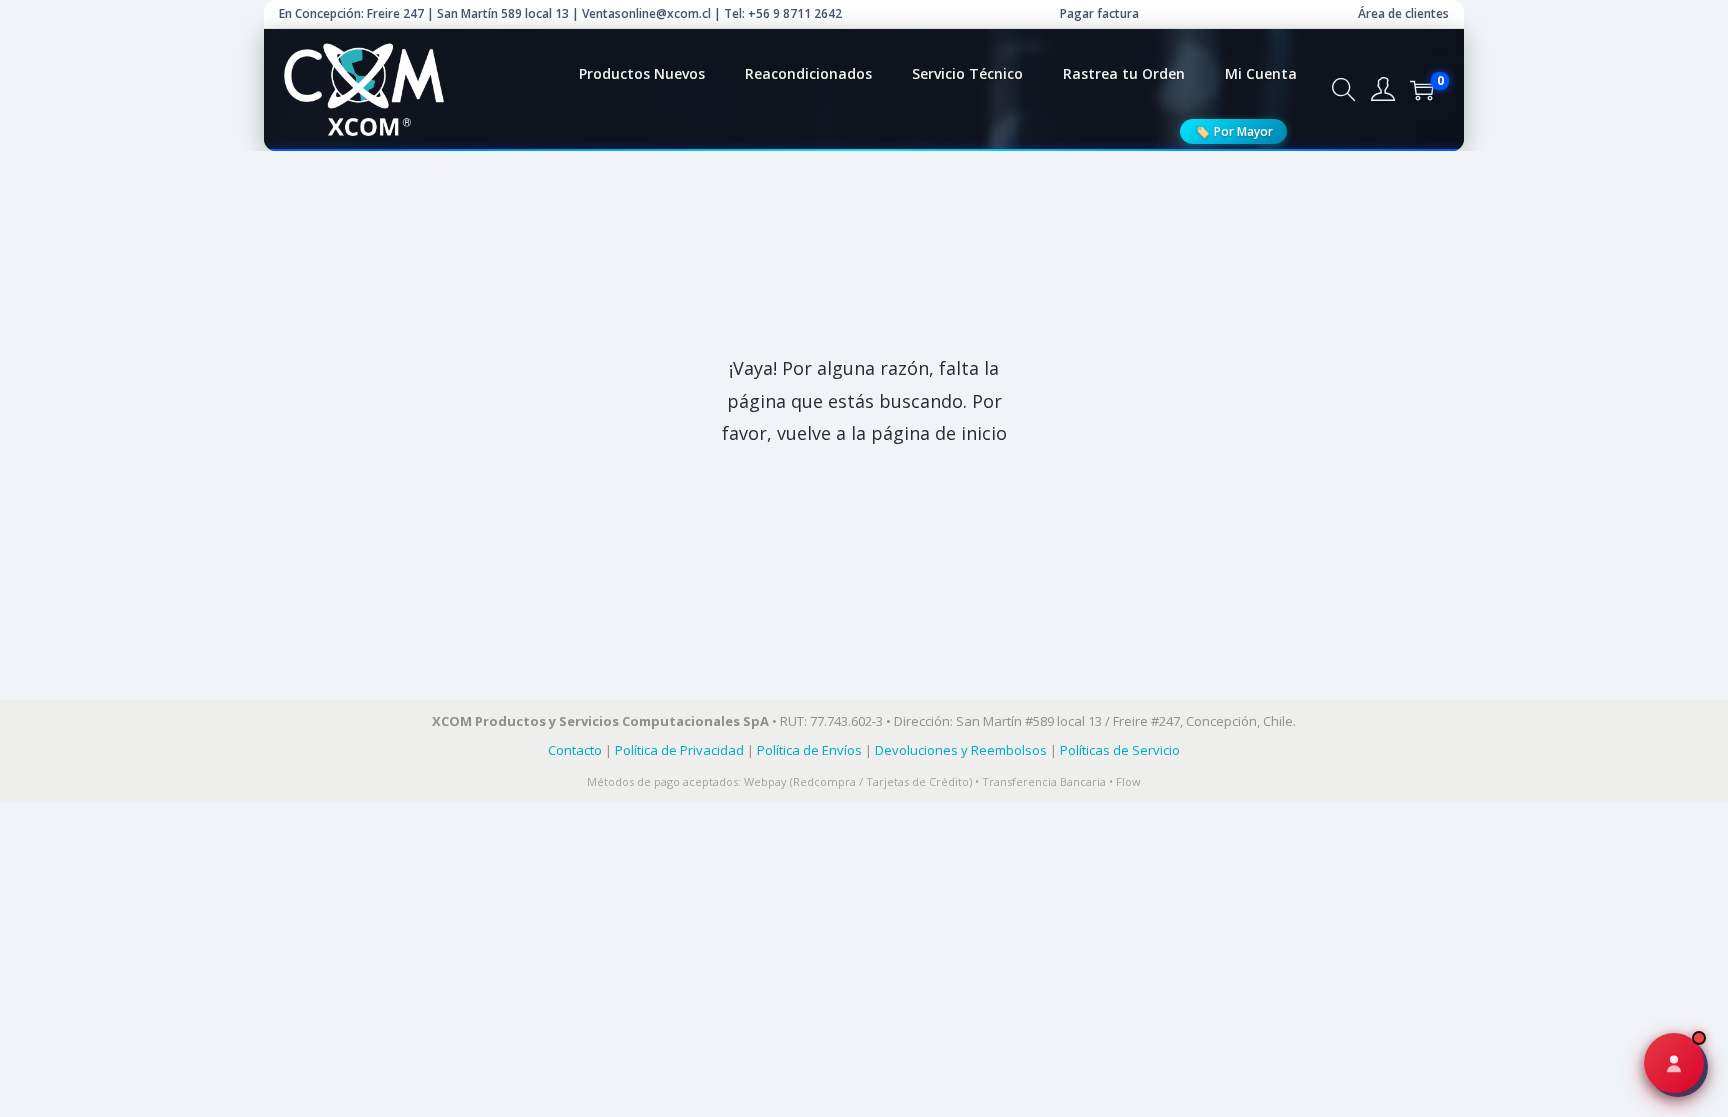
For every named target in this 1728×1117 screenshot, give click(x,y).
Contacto (575, 750)
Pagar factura (1099, 13)
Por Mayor (1233, 131)
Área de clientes (1403, 13)
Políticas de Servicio (1120, 750)
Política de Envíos (809, 750)
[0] (1422, 90)
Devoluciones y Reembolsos (961, 750)
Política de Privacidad (679, 750)
